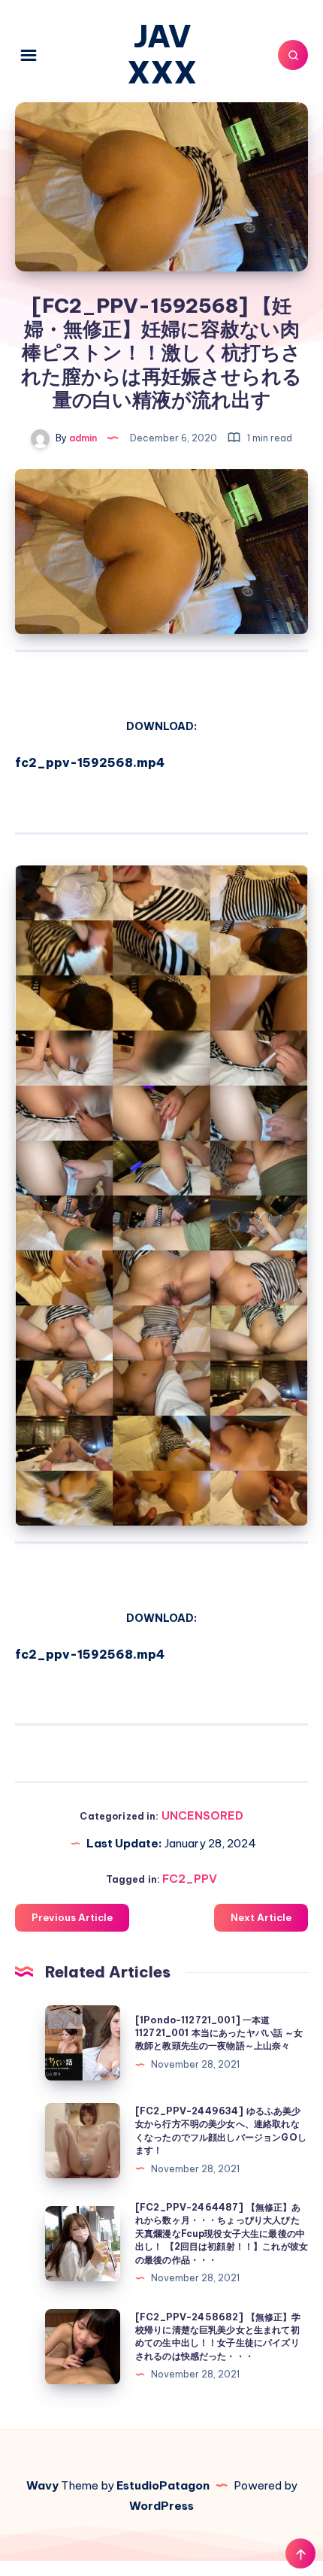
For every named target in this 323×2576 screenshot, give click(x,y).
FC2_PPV (190, 1879)
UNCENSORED (202, 1815)
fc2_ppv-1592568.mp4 (90, 762)
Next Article (261, 1917)
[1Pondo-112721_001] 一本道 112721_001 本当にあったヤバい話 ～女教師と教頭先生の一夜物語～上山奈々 (219, 2033)
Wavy (42, 2485)
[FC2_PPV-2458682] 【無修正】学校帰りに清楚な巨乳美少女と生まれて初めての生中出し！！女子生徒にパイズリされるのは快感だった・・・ (218, 2337)
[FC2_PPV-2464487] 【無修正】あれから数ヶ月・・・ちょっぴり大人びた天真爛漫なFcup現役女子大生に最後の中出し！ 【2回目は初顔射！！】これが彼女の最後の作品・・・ (222, 2234)
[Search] (293, 55)
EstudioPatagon (163, 2485)
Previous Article (72, 1917)
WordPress (161, 2506)
